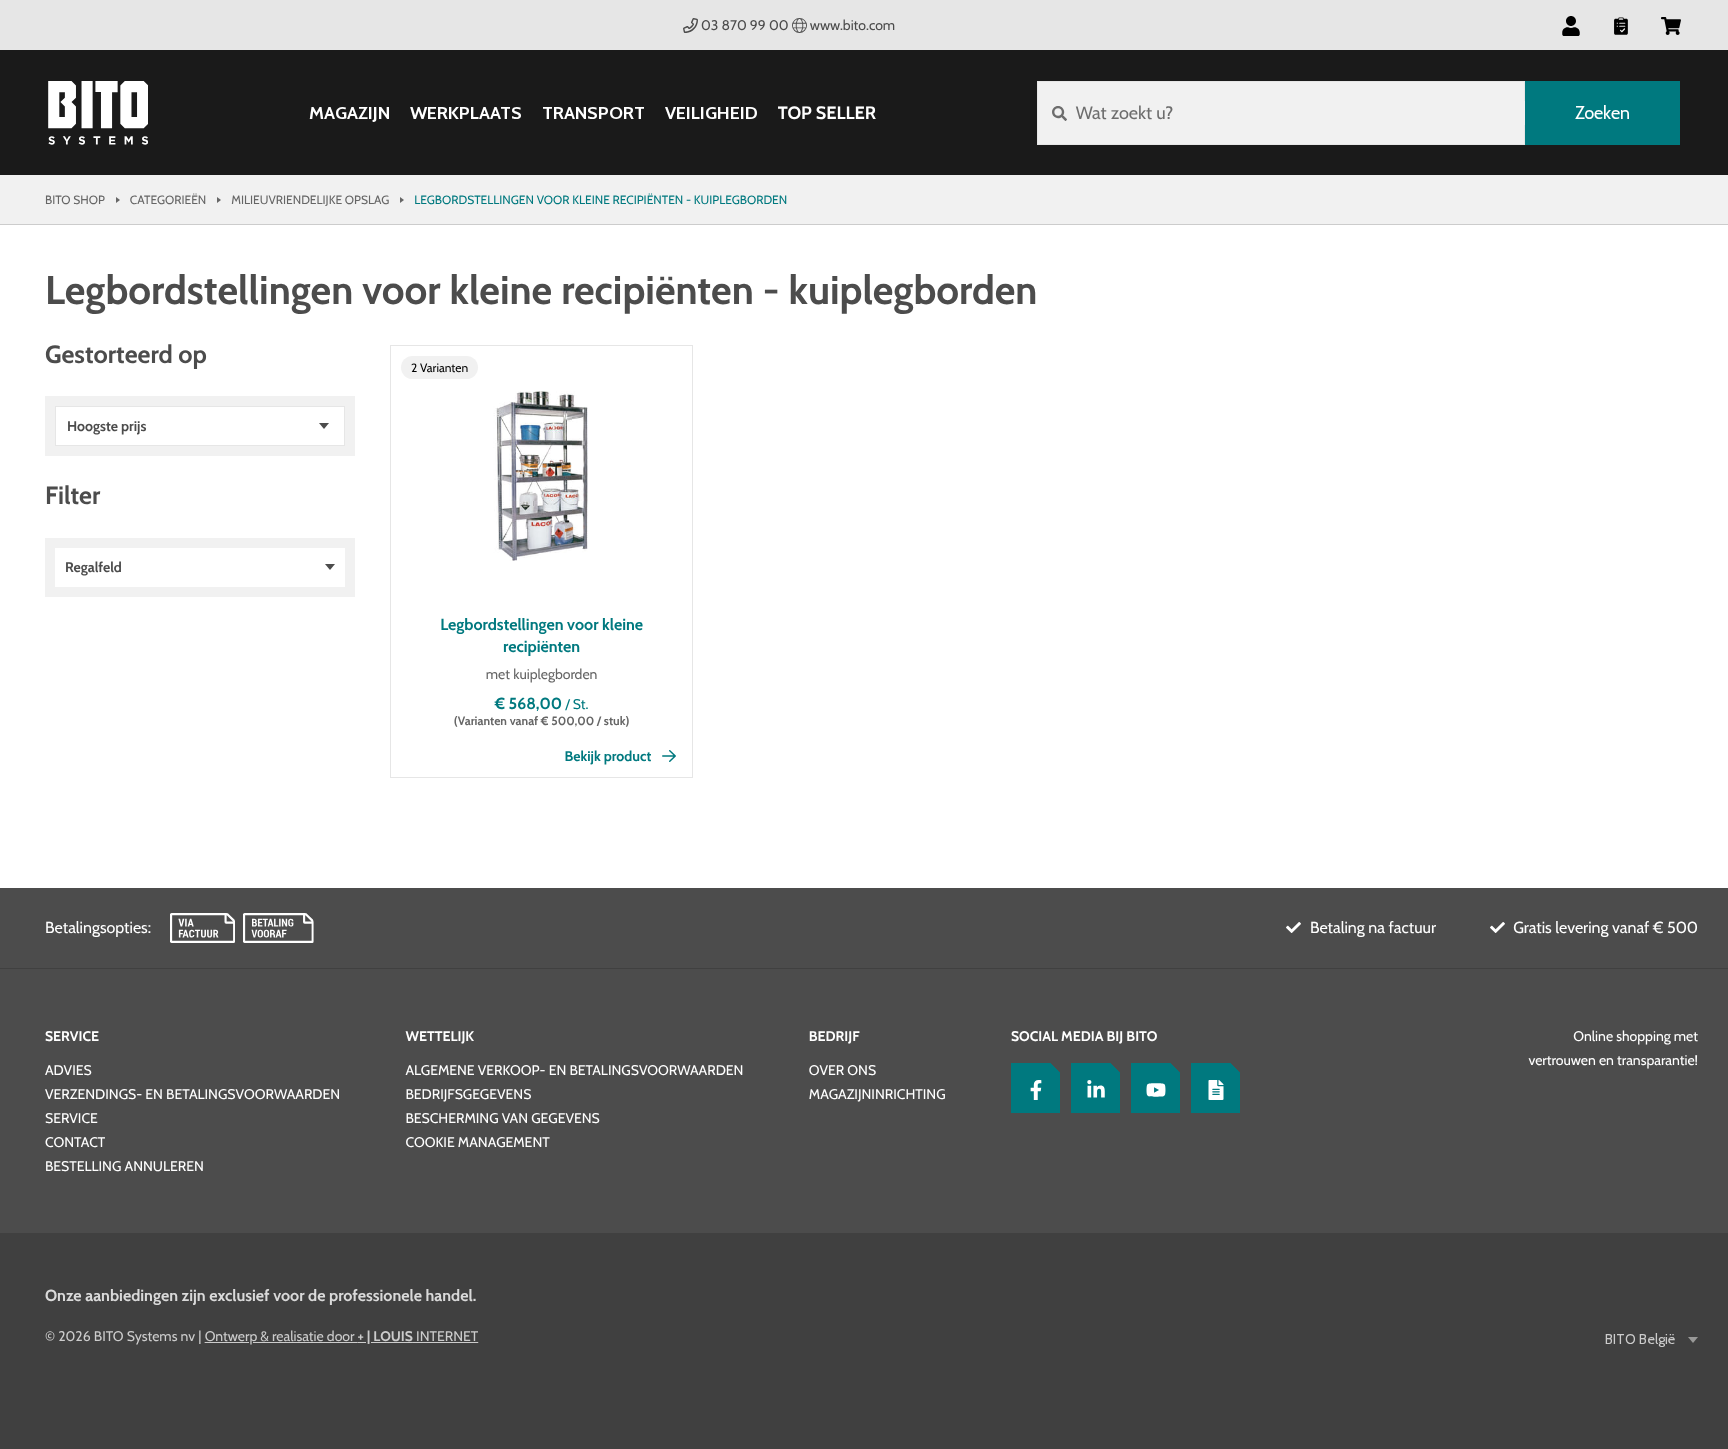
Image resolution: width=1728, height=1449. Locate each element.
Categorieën (168, 199)
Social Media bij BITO (1084, 1036)
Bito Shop (75, 199)
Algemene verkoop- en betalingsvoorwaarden (574, 1070)
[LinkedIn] (1091, 1088)
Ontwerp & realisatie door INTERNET (342, 1336)
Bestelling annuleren (124, 1166)
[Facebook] (1031, 1088)
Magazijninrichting (877, 1094)
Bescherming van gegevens (502, 1118)
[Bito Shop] (98, 113)
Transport (593, 113)
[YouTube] (1151, 1088)
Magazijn (349, 113)
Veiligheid (711, 113)
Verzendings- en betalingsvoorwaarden (192, 1094)
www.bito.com (852, 25)
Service (72, 1036)
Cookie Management (477, 1142)
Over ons (842, 1070)
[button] (1671, 25)
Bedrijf (834, 1036)
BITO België (1640, 1339)
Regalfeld (93, 567)
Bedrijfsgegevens (468, 1094)
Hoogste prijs (106, 426)
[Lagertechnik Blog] (1211, 1088)
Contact (75, 1142)
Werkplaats (466, 113)
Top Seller (827, 113)
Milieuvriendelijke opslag (310, 199)
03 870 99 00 (744, 25)
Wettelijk (439, 1036)
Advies (68, 1070)
